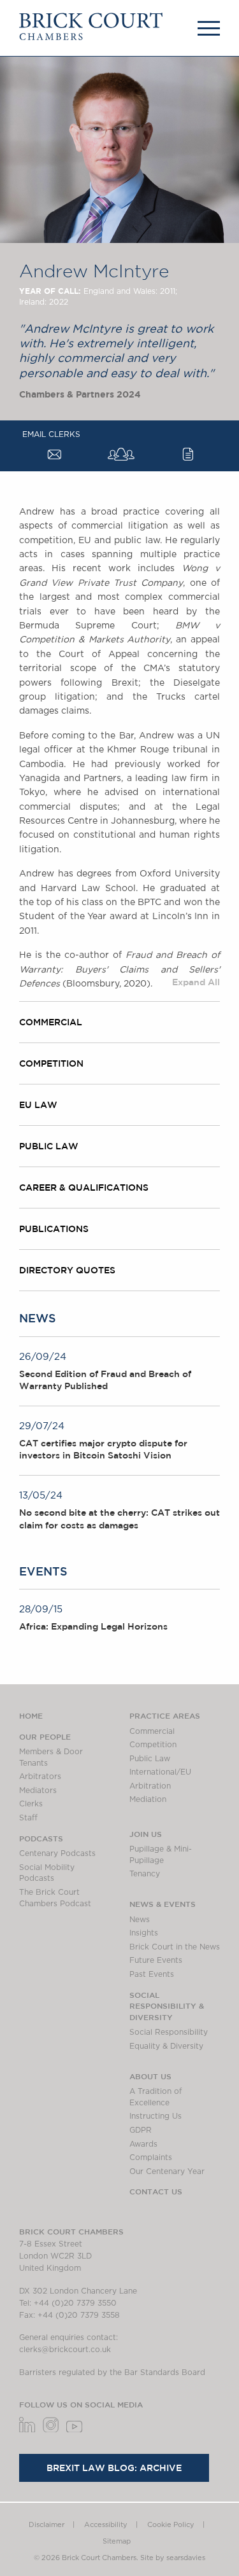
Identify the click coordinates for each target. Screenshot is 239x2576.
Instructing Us (156, 2116)
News (140, 1920)
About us (150, 2076)
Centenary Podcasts (57, 1853)
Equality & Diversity (166, 2046)
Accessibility (106, 2525)
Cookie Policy (171, 2525)
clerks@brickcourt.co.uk (65, 2350)
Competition (153, 1745)
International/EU (160, 1772)
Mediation (148, 1799)
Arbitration (150, 1786)
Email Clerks (51, 434)
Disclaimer (47, 2525)
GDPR (141, 2130)
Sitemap (117, 2541)
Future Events (156, 1960)
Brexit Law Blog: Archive (114, 2468)
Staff (28, 1818)
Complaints (151, 2157)
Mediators (38, 1790)
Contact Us (156, 2191)
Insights (144, 1933)
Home (31, 1715)
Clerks (31, 1804)
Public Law (150, 1759)
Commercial (152, 1731)
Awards (143, 2144)
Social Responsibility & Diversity (167, 2006)
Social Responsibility (169, 2032)
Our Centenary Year (167, 2171)
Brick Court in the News (175, 1947)
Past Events (152, 1974)
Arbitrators (40, 1776)
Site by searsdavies (173, 2558)
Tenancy (145, 1874)
